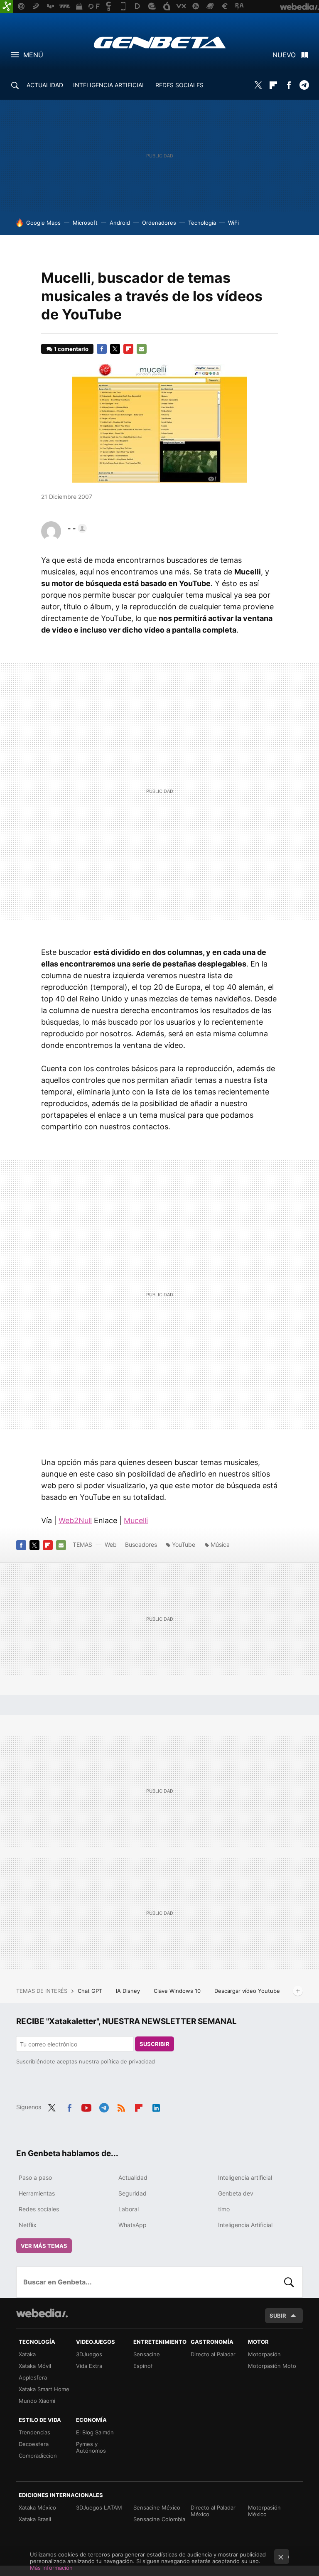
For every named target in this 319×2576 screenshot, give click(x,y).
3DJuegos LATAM (99, 2507)
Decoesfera (34, 2444)
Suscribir (155, 2044)
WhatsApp (133, 2225)
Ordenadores (159, 223)
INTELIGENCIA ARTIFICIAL (109, 85)
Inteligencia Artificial (245, 2225)
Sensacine (147, 2354)
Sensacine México (157, 2507)
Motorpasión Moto (272, 2366)
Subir (278, 2316)
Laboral (129, 2209)
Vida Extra (89, 2366)
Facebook (289, 85)
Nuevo (284, 55)
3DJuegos (89, 2354)
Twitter (258, 85)
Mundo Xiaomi (37, 2401)
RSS (121, 2106)
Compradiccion (38, 2456)
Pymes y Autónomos (91, 2447)
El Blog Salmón (95, 2432)
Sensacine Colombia (159, 2519)
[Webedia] (42, 2313)
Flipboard (273, 85)
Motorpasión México (264, 2511)
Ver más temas (44, 2246)
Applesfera (33, 2377)
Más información (51, 2568)
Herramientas (37, 2193)
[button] (76, 528)
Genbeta (160, 42)
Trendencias (34, 2432)
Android (120, 223)
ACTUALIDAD (45, 85)
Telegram (304, 85)
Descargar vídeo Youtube (247, 1991)
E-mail (142, 349)
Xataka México (37, 2507)
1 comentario (71, 349)
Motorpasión (264, 2354)
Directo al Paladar (213, 2354)
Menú (33, 55)
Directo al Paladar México (213, 2511)
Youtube (86, 2106)
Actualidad (133, 2177)
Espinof (143, 2366)
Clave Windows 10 (178, 1991)
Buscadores (141, 1544)
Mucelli (136, 1520)
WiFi (233, 223)
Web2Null (75, 1520)
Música (220, 1544)
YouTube (184, 1544)
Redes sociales (39, 2209)
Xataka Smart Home (44, 2389)
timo (224, 2209)
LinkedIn (156, 2106)
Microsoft (85, 223)
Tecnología (202, 223)
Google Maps (43, 223)
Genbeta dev (236, 2193)
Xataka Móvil (35, 2366)
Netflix (28, 2225)
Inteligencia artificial (245, 2177)
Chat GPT (91, 1991)
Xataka (27, 2354)
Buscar (289, 2282)
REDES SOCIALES (179, 85)
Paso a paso (35, 2177)
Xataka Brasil (35, 2519)
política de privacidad (128, 2061)
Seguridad (133, 2193)
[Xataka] (7, 7)
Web (111, 1544)
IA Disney (129, 1991)
